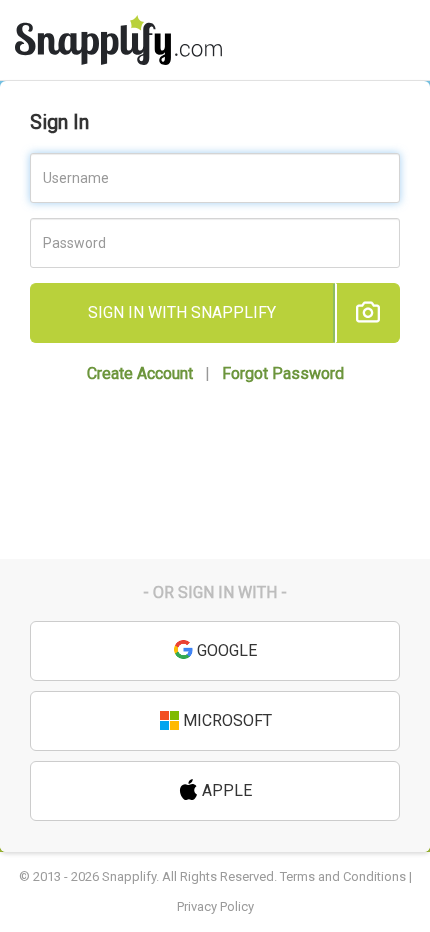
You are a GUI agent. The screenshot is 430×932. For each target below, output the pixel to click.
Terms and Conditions (343, 876)
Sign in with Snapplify (182, 312)
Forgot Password (283, 373)
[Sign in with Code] (367, 313)
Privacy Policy (215, 906)
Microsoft (225, 720)
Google (225, 650)
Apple (225, 790)
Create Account (140, 373)
